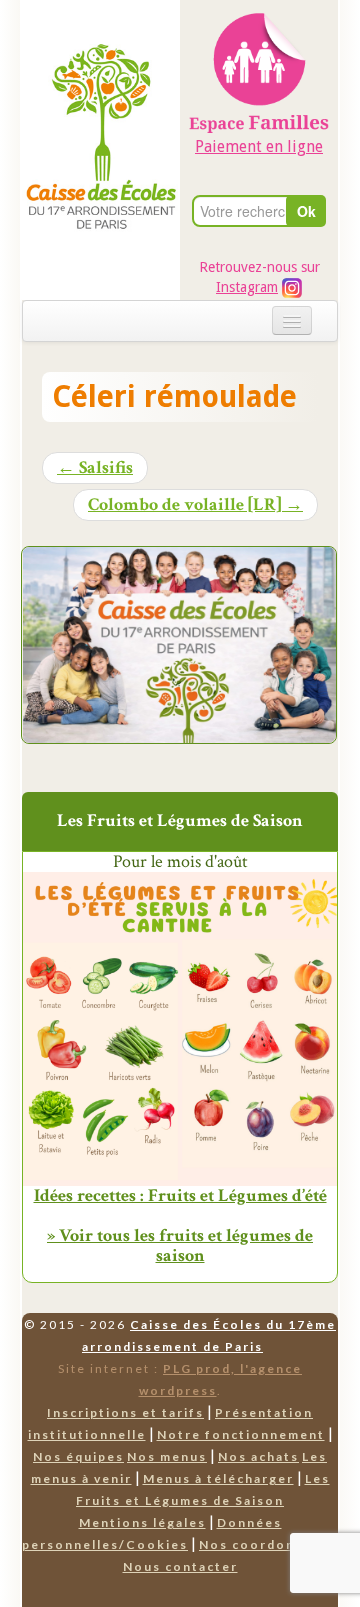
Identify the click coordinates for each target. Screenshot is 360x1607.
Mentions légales (142, 1522)
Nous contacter (180, 1566)
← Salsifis (95, 468)
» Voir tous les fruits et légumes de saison (180, 1245)
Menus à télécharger (218, 1478)
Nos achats (258, 1456)
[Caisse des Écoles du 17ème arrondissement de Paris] (101, 95)
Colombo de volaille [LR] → (195, 505)
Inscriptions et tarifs (125, 1412)
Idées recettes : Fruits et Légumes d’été (180, 1196)
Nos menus (167, 1456)
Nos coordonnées (264, 1544)
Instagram (247, 287)
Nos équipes (78, 1456)
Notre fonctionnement (241, 1434)
